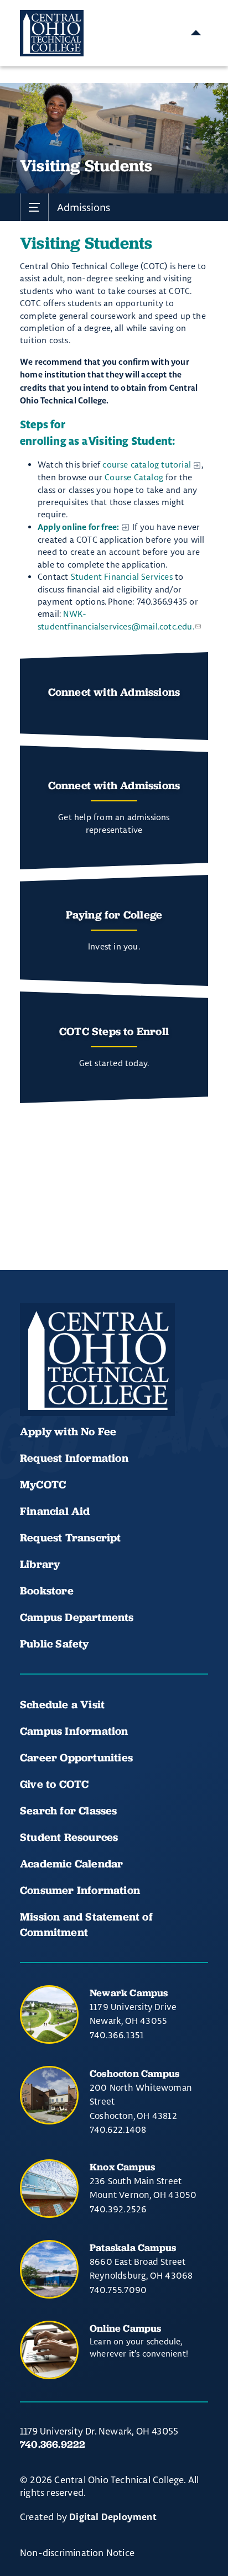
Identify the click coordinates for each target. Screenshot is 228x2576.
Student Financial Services (122, 577)
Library (40, 1564)
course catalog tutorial (147, 465)
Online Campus (126, 2328)
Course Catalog (134, 477)
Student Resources (69, 1837)
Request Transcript (71, 1538)
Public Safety (55, 1644)
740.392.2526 (118, 2209)
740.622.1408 (118, 2129)
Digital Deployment (113, 2517)
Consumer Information (80, 1890)
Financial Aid (55, 1511)
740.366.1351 (117, 2035)
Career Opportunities (76, 1757)
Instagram (108, 1383)
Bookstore (47, 1591)
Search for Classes (69, 1811)
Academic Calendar (73, 1864)
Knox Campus (122, 2167)
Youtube (71, 1383)
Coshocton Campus (134, 2073)
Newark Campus (129, 1993)
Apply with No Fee (68, 1431)
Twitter (146, 1383)
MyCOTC (43, 1484)
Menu (196, 33)
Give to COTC (54, 1784)
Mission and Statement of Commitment (86, 1924)
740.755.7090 (118, 2290)
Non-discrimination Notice (77, 2553)
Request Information (74, 1458)
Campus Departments (77, 1617)
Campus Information (74, 1731)
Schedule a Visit (62, 1704)
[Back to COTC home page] (97, 1360)
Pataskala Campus (133, 2247)
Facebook (33, 1383)
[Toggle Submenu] (34, 207)
